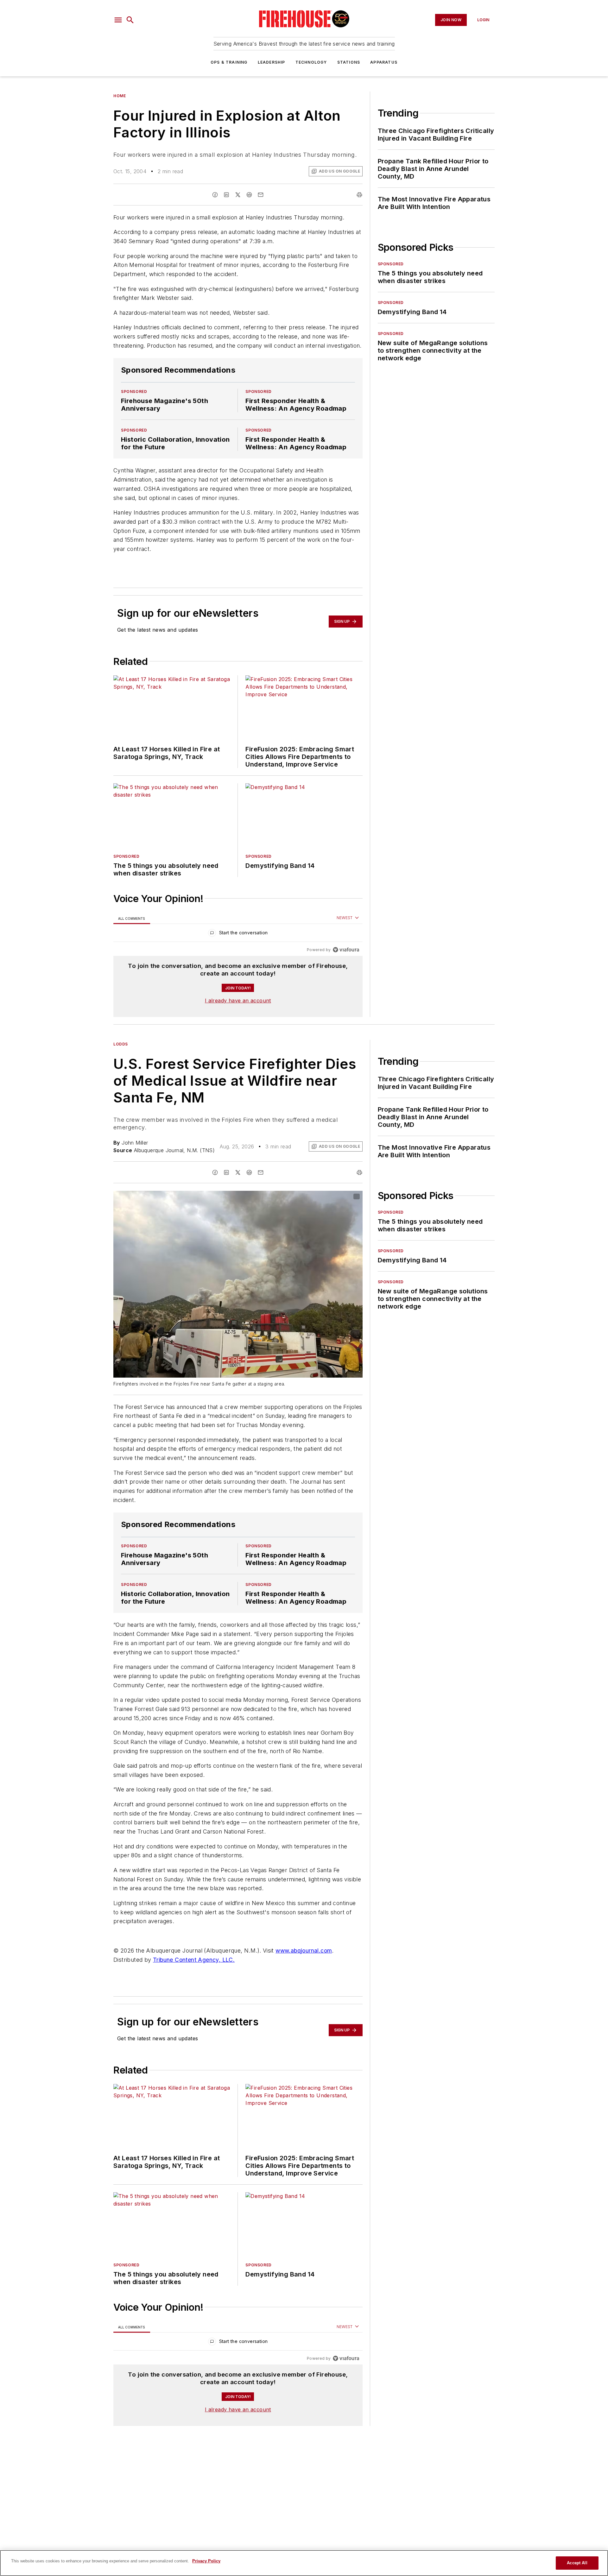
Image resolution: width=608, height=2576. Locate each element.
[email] (261, 195)
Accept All (577, 2563)
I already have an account (238, 1001)
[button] (118, 20)
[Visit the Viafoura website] (346, 950)
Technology (311, 62)
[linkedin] (226, 195)
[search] (130, 20)
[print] (359, 195)
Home (120, 96)
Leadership (272, 62)
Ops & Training (229, 62)
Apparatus (384, 62)
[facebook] (215, 195)
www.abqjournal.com (304, 1951)
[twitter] (238, 195)
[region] (238, 934)
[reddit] (249, 195)
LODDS (121, 1044)
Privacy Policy (206, 2561)
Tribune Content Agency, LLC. (194, 1960)
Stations (349, 62)
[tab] (132, 918)
